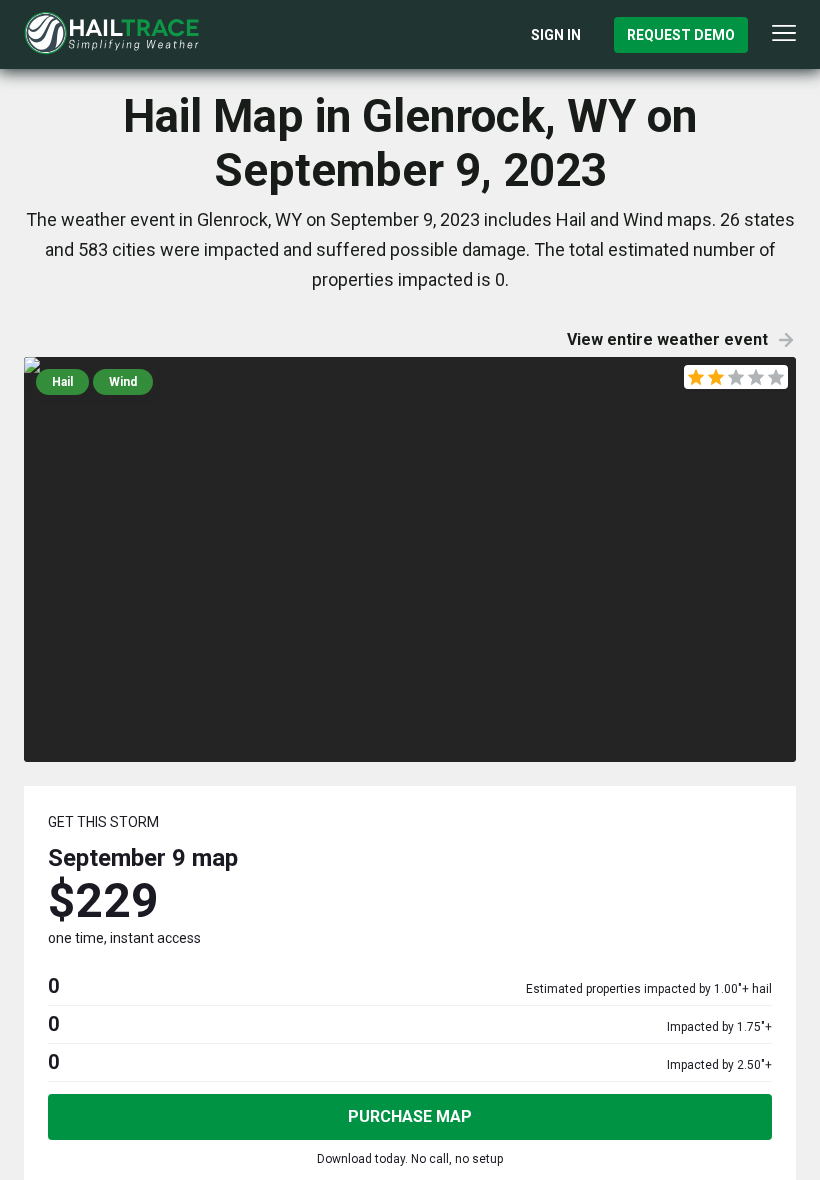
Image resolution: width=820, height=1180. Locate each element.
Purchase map (410, 1116)
